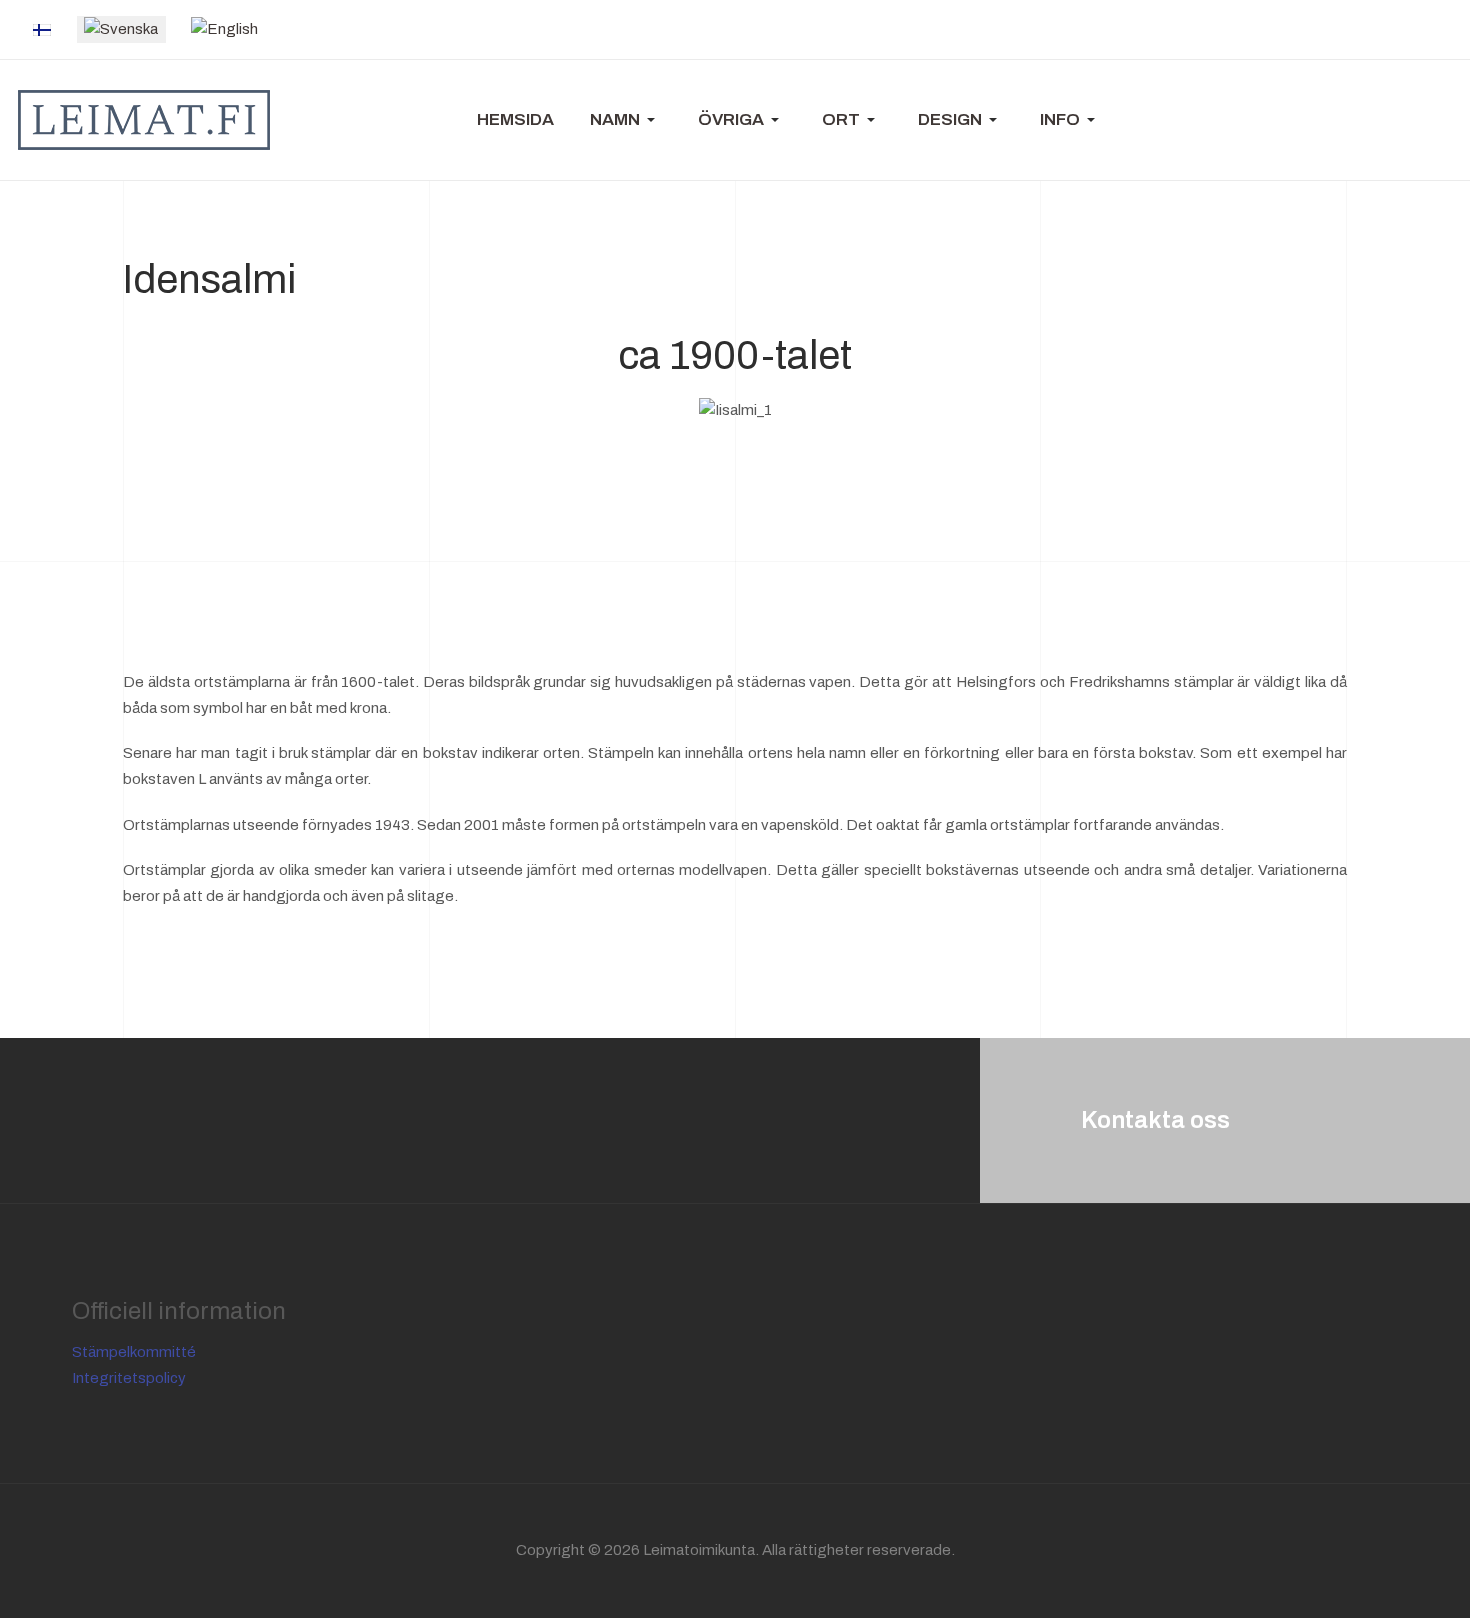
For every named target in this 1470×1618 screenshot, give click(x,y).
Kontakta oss (1155, 1120)
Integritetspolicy (129, 1378)
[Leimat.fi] (144, 120)
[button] (626, 120)
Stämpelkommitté (134, 1352)
